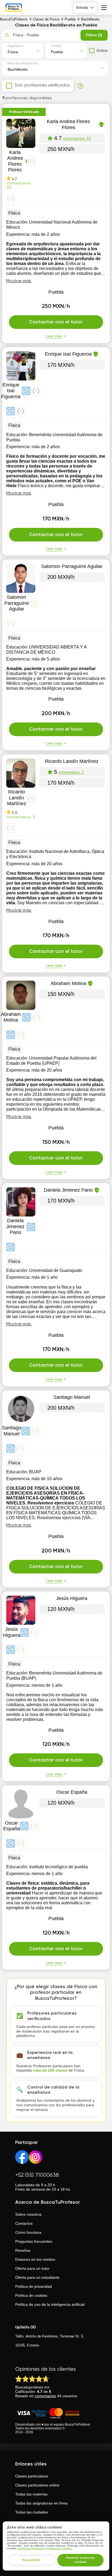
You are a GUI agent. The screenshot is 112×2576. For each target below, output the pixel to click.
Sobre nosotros (28, 2214)
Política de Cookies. (60, 2548)
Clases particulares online (37, 2485)
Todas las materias (31, 2494)
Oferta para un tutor (32, 2268)
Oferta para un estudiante (37, 2277)
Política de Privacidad (31, 2548)
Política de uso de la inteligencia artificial (50, 2304)
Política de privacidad (34, 2286)
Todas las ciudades (32, 2512)
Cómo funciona (28, 2232)
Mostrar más (19, 281)
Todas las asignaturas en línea (41, 2503)
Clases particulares (32, 2476)
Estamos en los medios (35, 2259)
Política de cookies (31, 2295)
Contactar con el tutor (56, 322)
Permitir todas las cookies (80, 2560)
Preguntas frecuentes (34, 2241)
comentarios (45, 2396)
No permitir (32, 2560)
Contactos (24, 2223)
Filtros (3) (94, 35)
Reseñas (23, 2250)
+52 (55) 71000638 (37, 2175)
